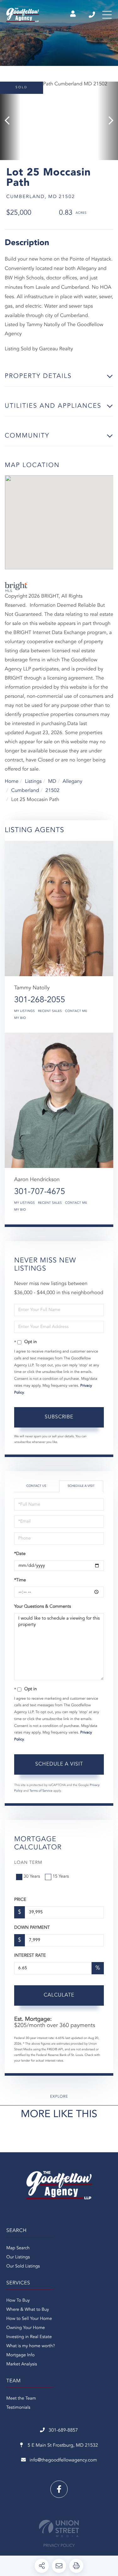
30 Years (32, 1877)
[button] (10, 121)
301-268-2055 (40, 1000)
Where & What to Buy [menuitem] (28, 2310)
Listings (33, 782)
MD (52, 782)
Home (12, 782)
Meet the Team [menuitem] (21, 2399)
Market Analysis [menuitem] (22, 2364)
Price (20, 1900)
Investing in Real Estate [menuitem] (29, 2337)
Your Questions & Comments (42, 1607)
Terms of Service (41, 1791)
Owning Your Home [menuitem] (26, 2328)
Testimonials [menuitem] (18, 2408)
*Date (20, 1554)
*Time (20, 1580)
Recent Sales (50, 1011)
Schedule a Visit (81, 1486)
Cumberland (25, 791)
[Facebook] (59, 2489)
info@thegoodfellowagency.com (63, 2460)
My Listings (25, 1011)
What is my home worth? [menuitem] (31, 2346)
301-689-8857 (92, 15)
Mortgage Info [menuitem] (20, 2355)
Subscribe (59, 1417)
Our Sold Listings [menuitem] (23, 2267)
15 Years (61, 1877)
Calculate (59, 1995)
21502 (52, 791)
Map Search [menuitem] (18, 2248)
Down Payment (32, 1928)
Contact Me (76, 1011)
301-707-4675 (40, 1192)
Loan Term (28, 1863)
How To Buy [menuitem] (18, 2301)
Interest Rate (30, 1956)
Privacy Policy (59, 2546)
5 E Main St (62, 2446)
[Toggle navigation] (107, 15)
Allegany (72, 782)
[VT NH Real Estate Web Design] (59, 2528)
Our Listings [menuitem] (18, 2257)
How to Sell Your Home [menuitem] (29, 2319)
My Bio (20, 1018)
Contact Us (36, 1486)
